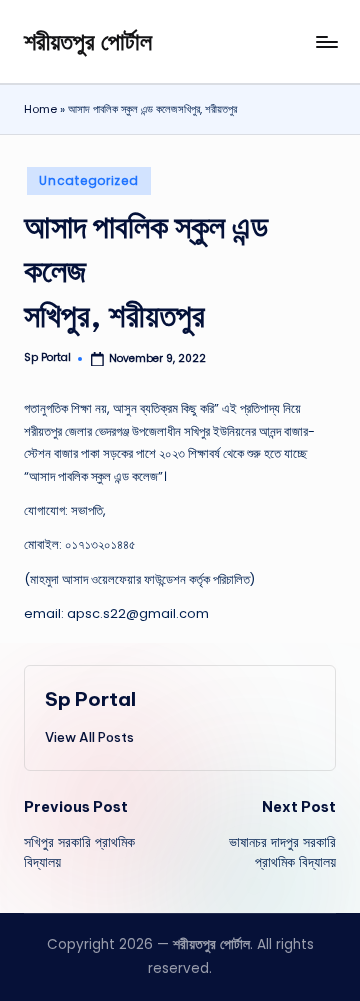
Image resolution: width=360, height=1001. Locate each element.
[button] (89, 737)
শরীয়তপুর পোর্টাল (88, 41)
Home (40, 109)
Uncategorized (88, 180)
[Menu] (326, 41)
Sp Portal (90, 699)
